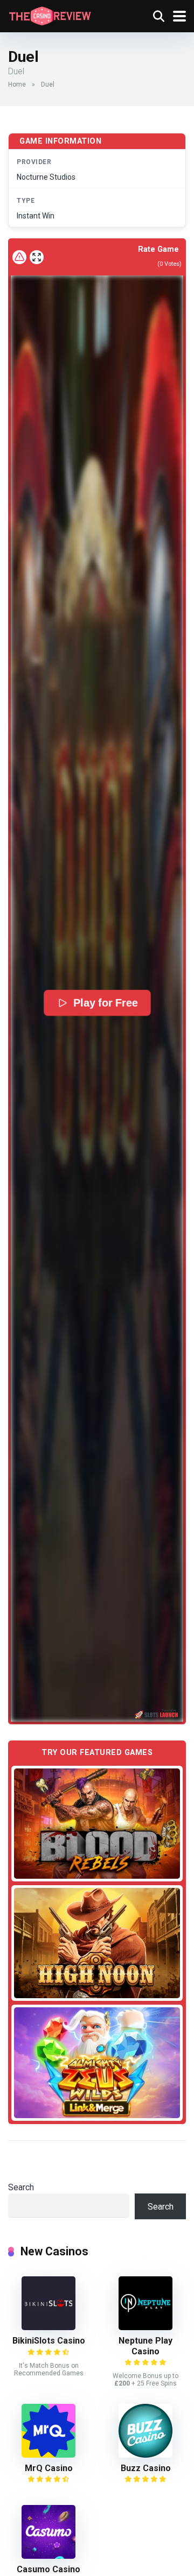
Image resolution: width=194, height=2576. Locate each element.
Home (17, 84)
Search (21, 2187)
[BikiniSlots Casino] (48, 2327)
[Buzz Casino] (145, 2455)
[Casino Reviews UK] (50, 15)
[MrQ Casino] (48, 2455)
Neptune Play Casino (145, 2346)
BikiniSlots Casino (49, 2341)
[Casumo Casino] (48, 2556)
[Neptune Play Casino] (145, 2327)
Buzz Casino (146, 2468)
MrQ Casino (49, 2468)
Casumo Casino (48, 2569)
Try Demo (97, 1823)
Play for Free (105, 1003)
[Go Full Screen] (37, 257)
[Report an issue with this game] (19, 257)
